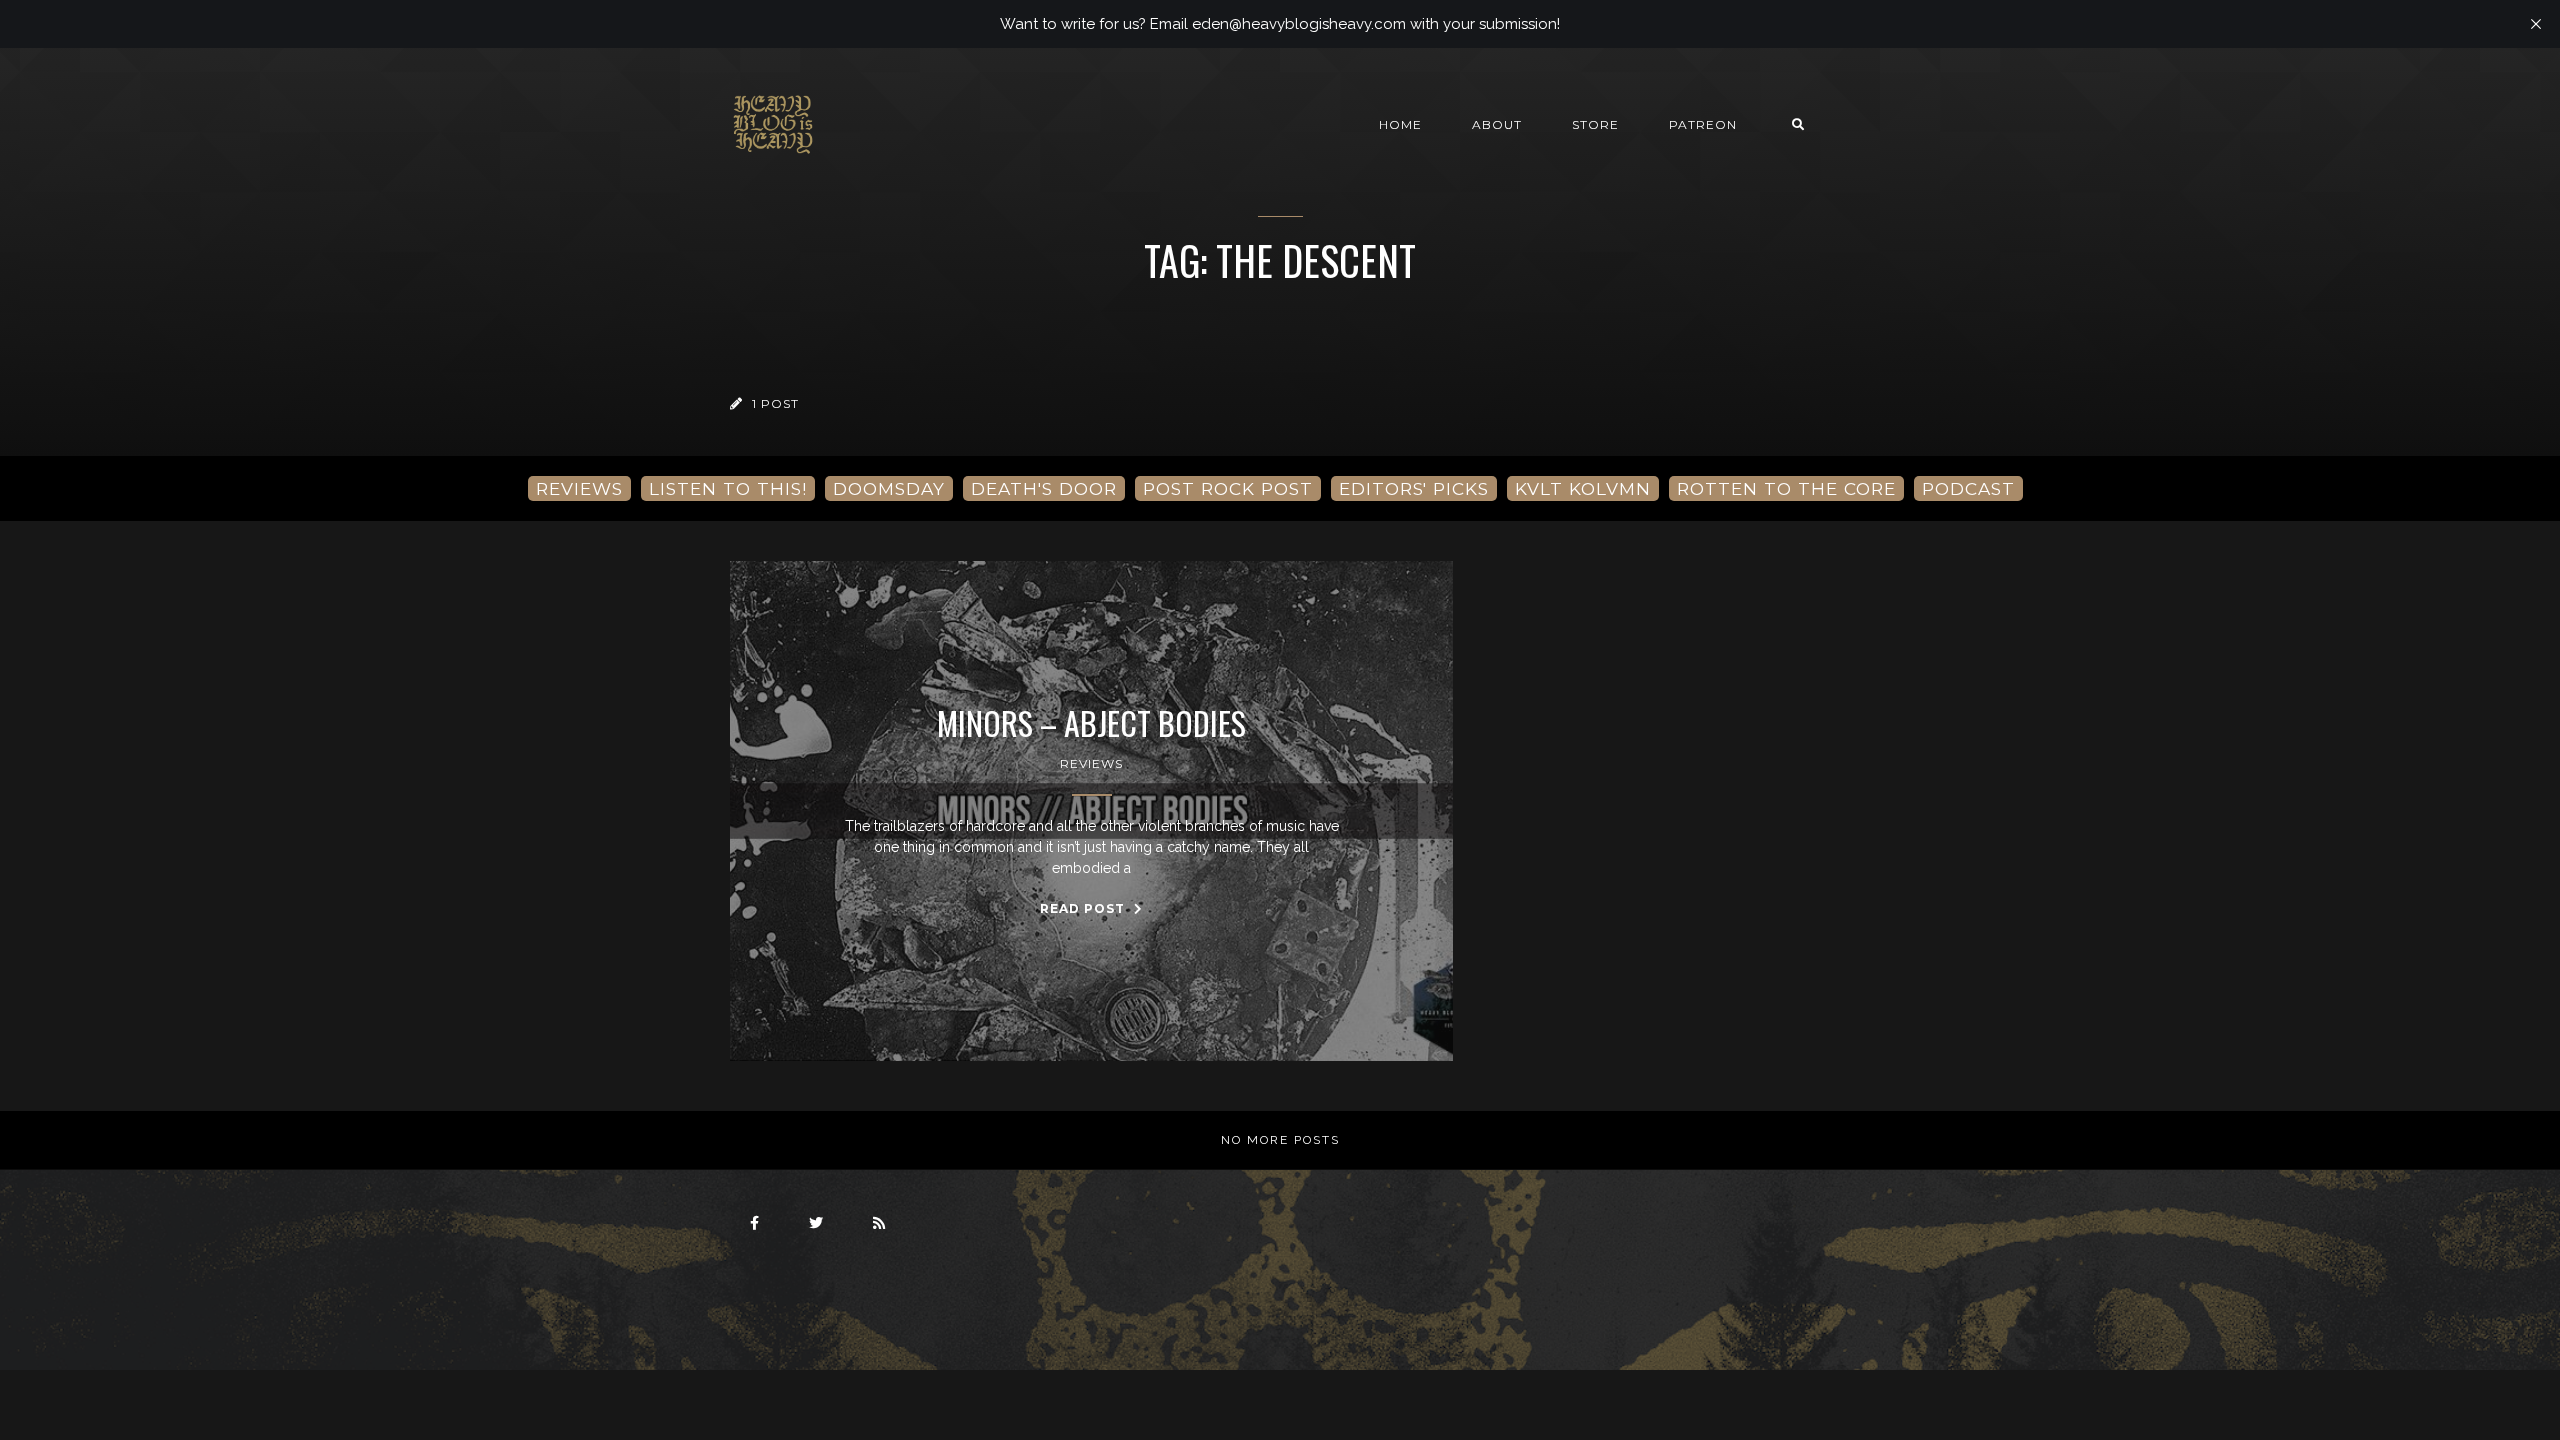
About (1497, 124)
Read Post (1084, 908)
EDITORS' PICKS (1414, 488)
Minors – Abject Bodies (1091, 723)
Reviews (1091, 763)
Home (1400, 124)
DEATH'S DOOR (1044, 488)
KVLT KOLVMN (1583, 488)
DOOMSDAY (889, 488)
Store (1595, 124)
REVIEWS (579, 488)
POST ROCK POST (1228, 488)
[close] (2536, 24)
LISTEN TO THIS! (728, 488)
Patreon (1703, 124)
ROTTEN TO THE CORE (1786, 488)
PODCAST (1968, 488)
